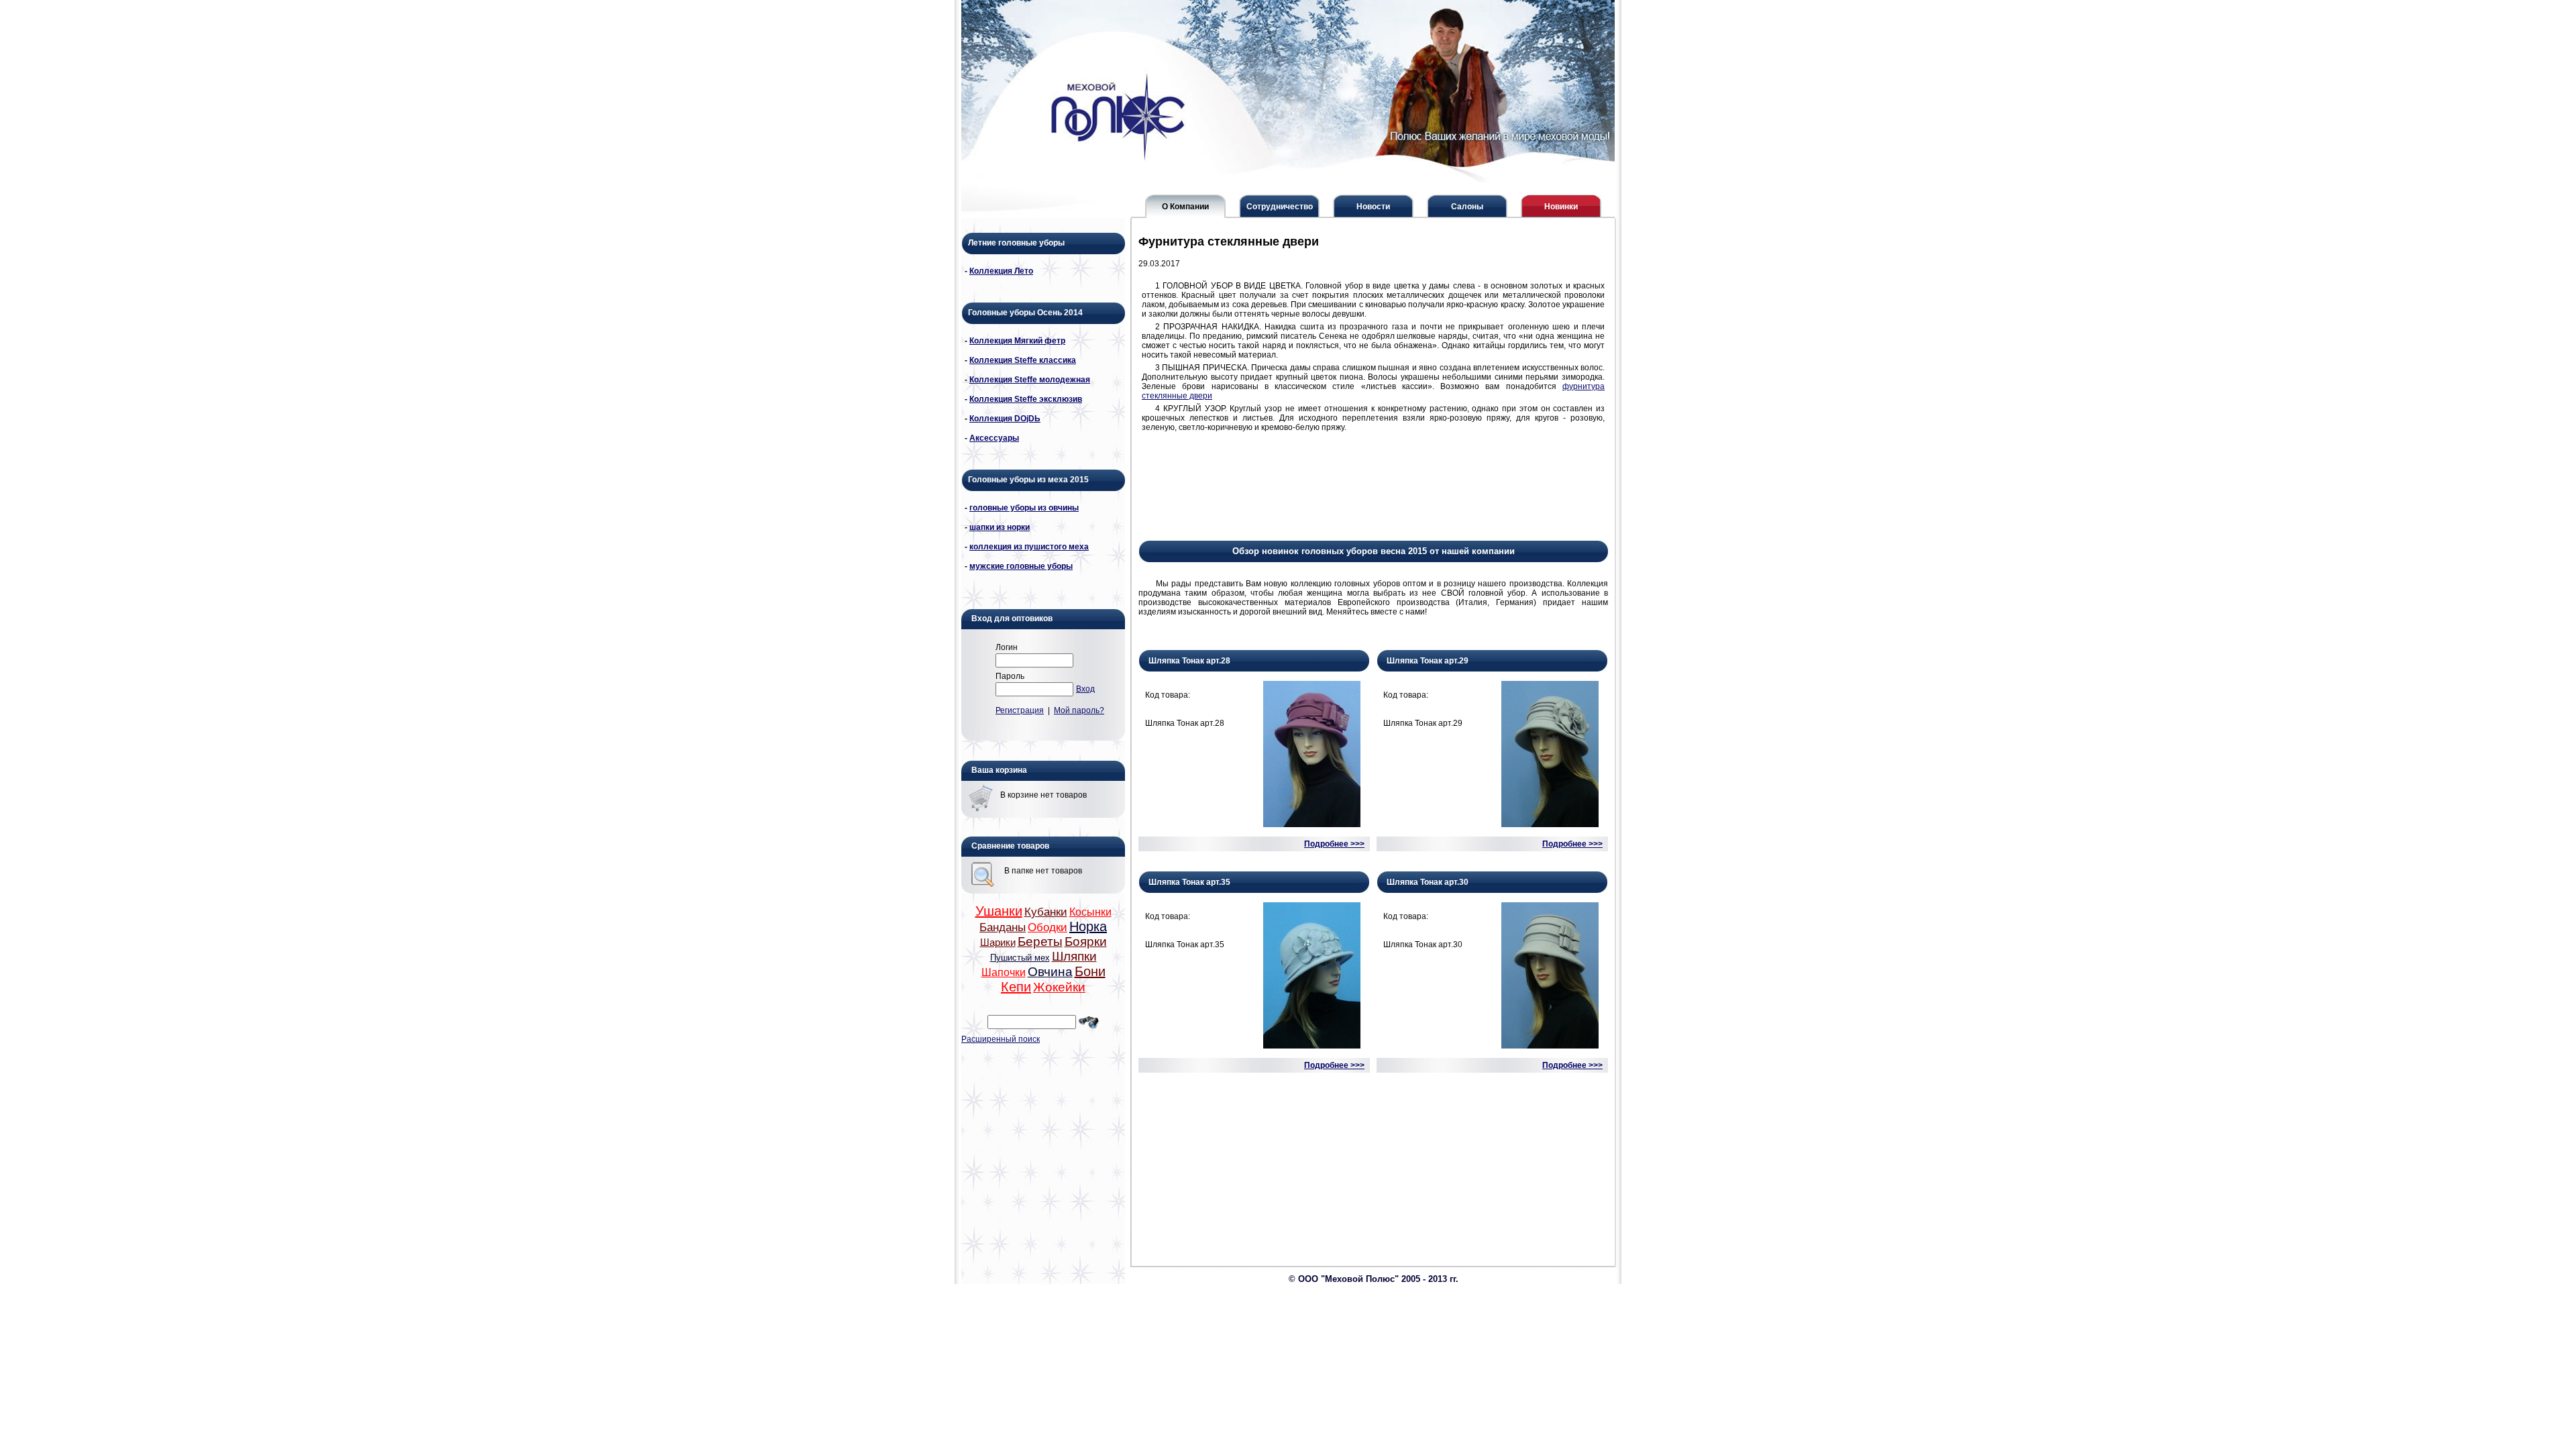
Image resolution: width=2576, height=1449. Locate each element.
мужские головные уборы (1021, 566)
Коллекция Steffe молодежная (1030, 380)
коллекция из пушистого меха (1029, 547)
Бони (1090, 971)
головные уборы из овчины (1024, 508)
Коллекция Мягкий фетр (1017, 341)
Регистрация (1020, 710)
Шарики (998, 943)
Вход (1085, 689)
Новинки (1561, 207)
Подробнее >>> (1334, 844)
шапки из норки (1000, 527)
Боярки (1086, 942)
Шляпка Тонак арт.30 (1428, 882)
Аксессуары (994, 438)
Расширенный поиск (1001, 1039)
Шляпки (1074, 956)
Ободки (1048, 927)
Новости (1373, 207)
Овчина (1050, 972)
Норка (1088, 926)
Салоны (1467, 207)
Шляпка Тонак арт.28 (1189, 661)
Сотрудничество (1280, 207)
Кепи (1016, 987)
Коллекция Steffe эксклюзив (1026, 399)
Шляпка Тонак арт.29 (1428, 661)
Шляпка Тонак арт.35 (1189, 882)
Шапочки (1004, 972)
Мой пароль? (1079, 710)
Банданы (1003, 927)
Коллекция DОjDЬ (1005, 419)
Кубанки (1046, 912)
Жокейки (1059, 987)
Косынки (1090, 912)
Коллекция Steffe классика (1023, 360)
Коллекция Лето (1001, 271)
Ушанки (999, 911)
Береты (1040, 942)
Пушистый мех (1020, 958)
